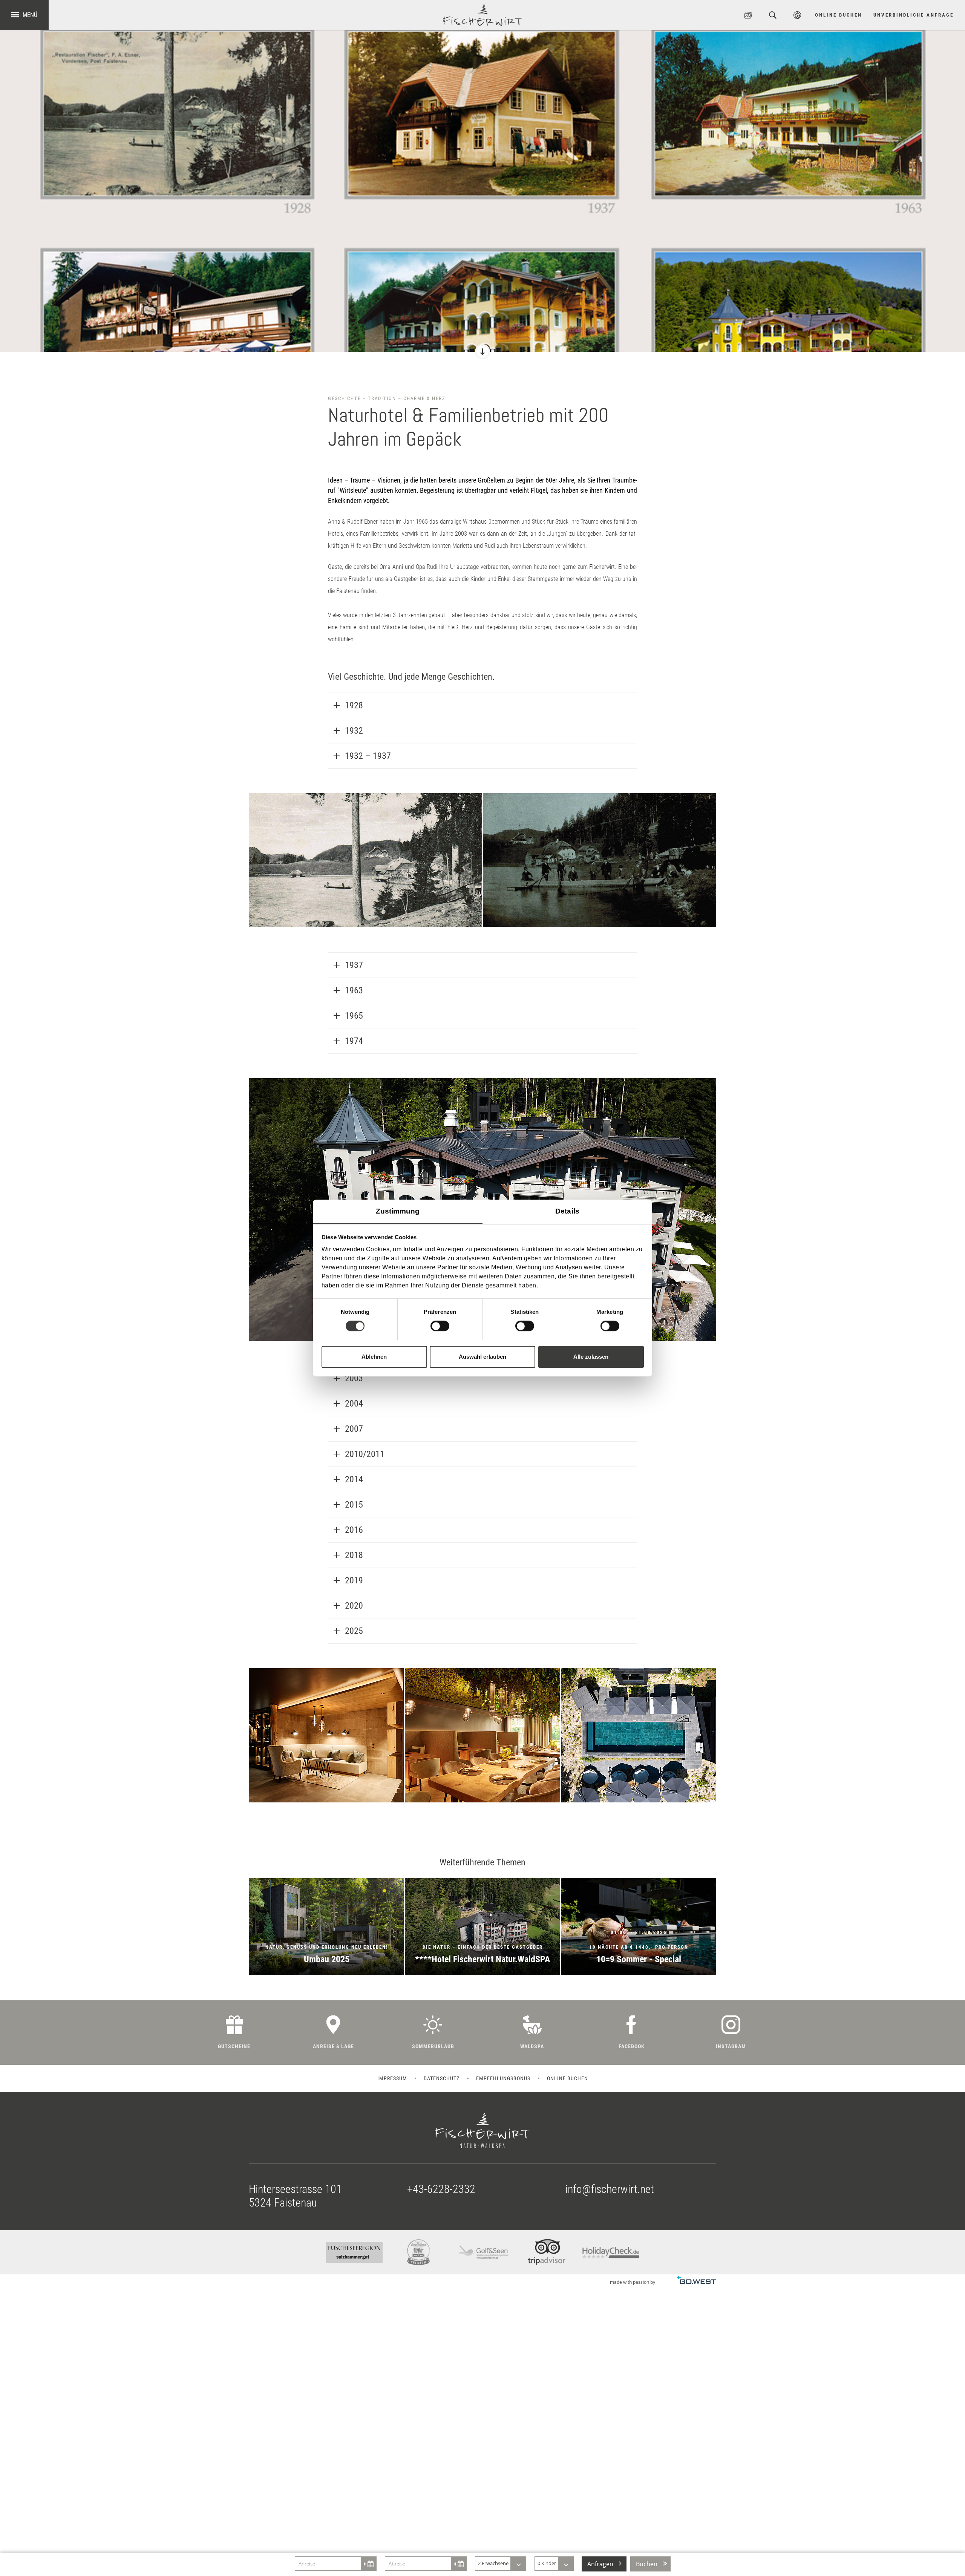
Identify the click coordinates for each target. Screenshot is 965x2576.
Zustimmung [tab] (398, 1211)
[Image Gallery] (748, 15)
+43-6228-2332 (441, 2189)
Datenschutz (442, 2078)
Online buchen (568, 2078)
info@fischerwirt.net (610, 2189)
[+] (365, 860)
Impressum (392, 2078)
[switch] (440, 1326)
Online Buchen (839, 15)
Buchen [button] (647, 2564)
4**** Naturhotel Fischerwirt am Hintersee (482, 1927)
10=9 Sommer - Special (639, 1927)
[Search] (773, 15)
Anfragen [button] (600, 2564)
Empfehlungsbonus (503, 2078)
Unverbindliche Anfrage (914, 15)
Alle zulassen (591, 1357)
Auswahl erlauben (482, 1357)
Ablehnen (374, 1357)
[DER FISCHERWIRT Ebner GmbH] (482, 15)
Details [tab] (567, 1211)
